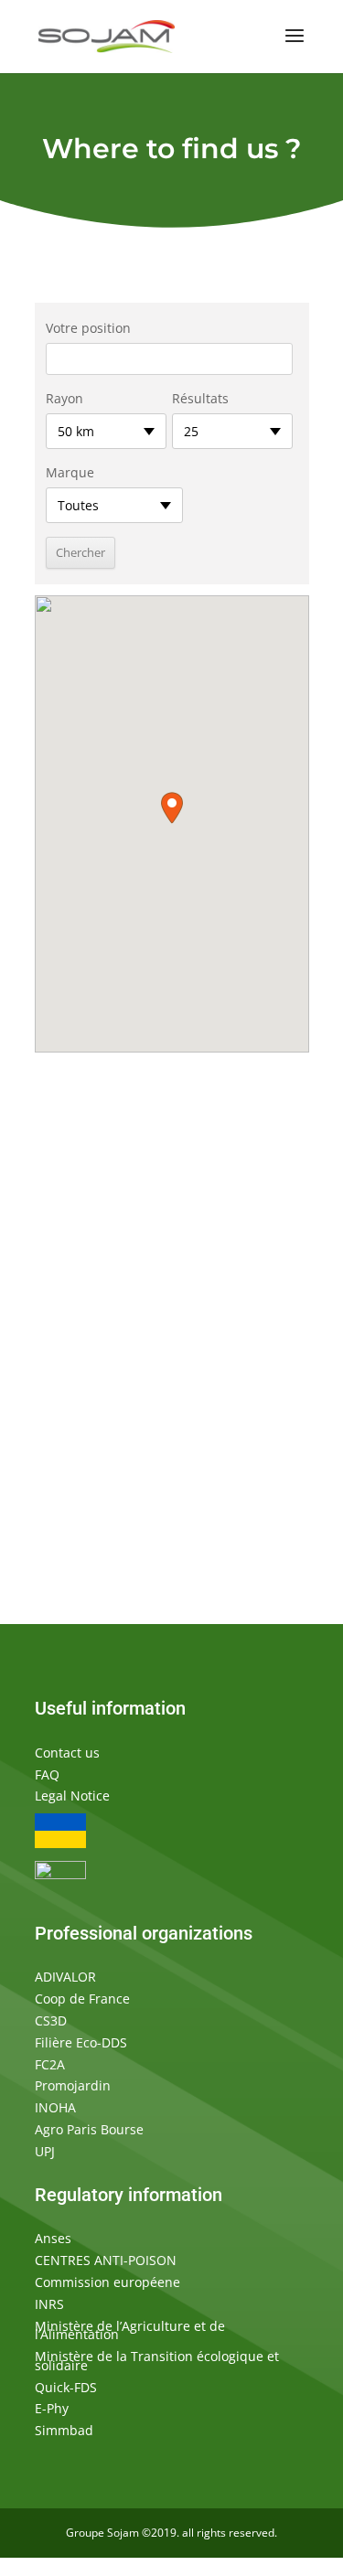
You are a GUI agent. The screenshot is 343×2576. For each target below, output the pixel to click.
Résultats (200, 398)
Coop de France (82, 1999)
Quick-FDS (66, 2387)
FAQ (47, 1774)
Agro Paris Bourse (89, 2129)
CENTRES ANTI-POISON (106, 2260)
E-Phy (52, 2408)
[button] (172, 808)
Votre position (88, 328)
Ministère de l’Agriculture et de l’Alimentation (130, 2330)
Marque (70, 472)
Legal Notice (72, 1796)
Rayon (64, 398)
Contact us (67, 1753)
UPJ (45, 2151)
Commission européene (107, 2282)
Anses (53, 2238)
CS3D (51, 2020)
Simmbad (64, 2430)
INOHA (55, 2107)
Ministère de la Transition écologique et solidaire (157, 2361)
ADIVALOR (65, 1977)
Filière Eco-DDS (81, 2042)
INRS (49, 2304)
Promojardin (73, 2085)
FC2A (50, 2064)
